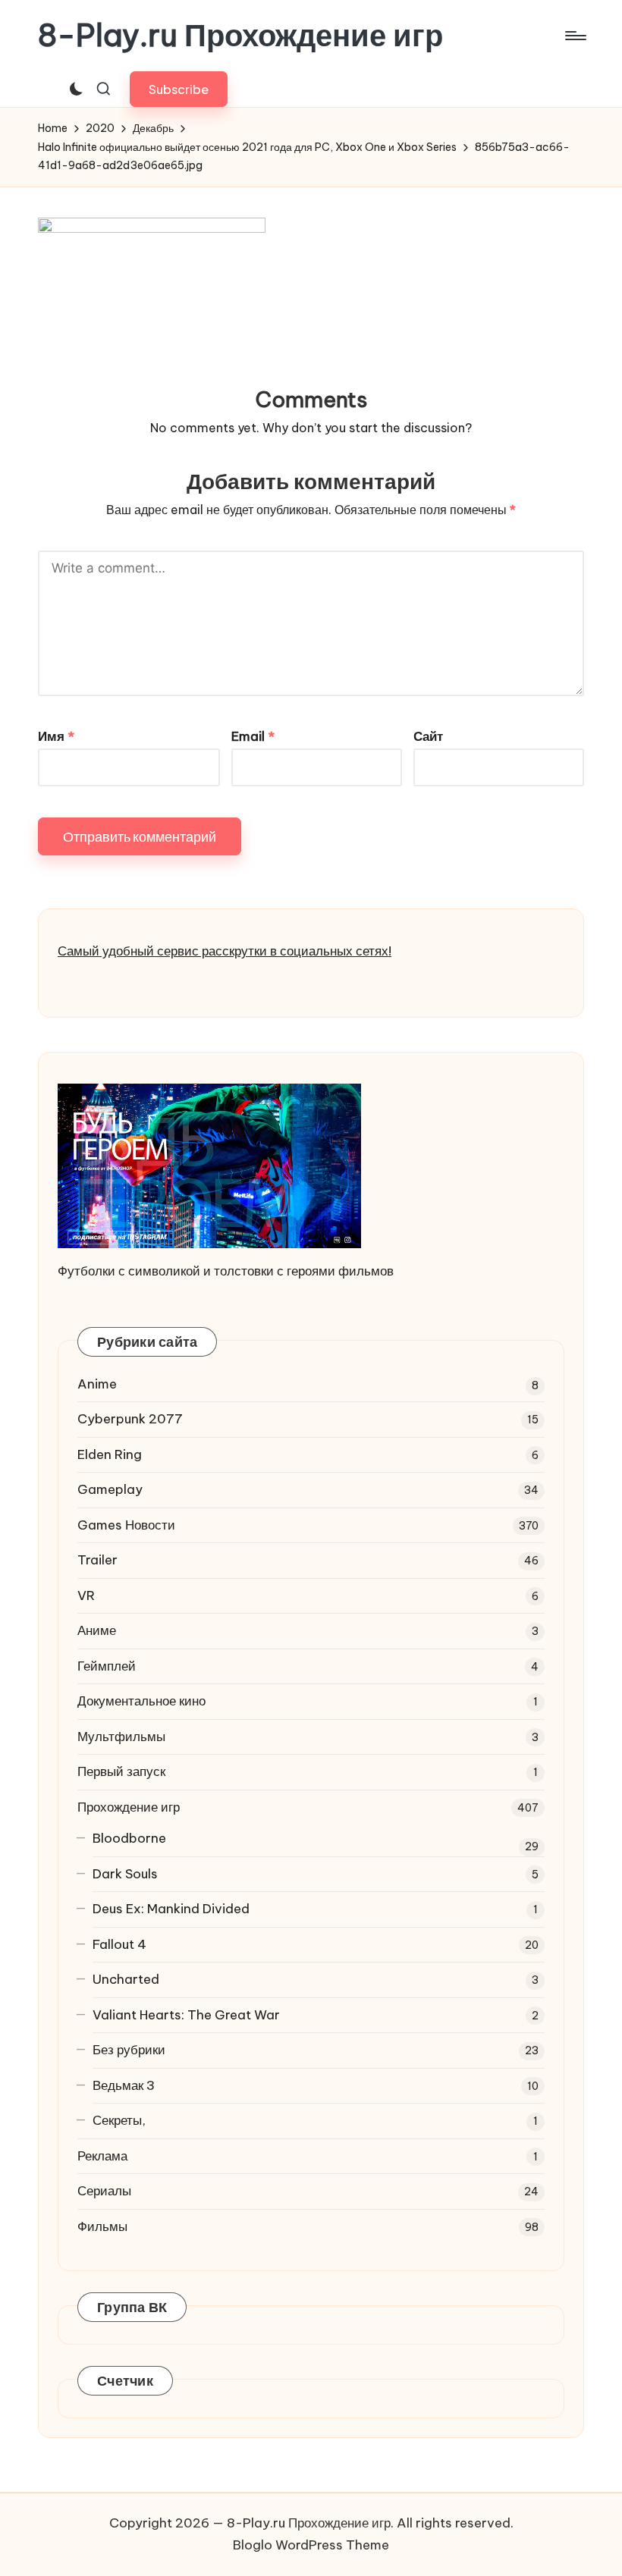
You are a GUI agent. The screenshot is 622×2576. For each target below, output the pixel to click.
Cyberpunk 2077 (130, 1419)
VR (86, 1595)
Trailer (97, 1560)
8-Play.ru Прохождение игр (240, 36)
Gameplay (110, 1489)
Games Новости (126, 1525)
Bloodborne (129, 1838)
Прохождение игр (129, 1807)
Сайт (428, 736)
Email (253, 736)
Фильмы (102, 2226)
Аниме (97, 1630)
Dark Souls (125, 1874)
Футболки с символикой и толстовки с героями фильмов (226, 1271)
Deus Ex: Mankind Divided (171, 1909)
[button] (179, 89)
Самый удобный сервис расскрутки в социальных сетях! (225, 951)
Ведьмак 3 (124, 2085)
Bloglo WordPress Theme (311, 2545)
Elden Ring (110, 1454)
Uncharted (126, 1979)
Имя (56, 736)
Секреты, (119, 2120)
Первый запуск (121, 1771)
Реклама (102, 2156)
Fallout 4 (119, 1944)
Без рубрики (129, 2050)
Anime (97, 1384)
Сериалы (104, 2191)
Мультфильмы (121, 1737)
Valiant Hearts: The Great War (186, 2015)
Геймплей (107, 1666)
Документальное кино (141, 1701)
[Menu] (575, 36)
